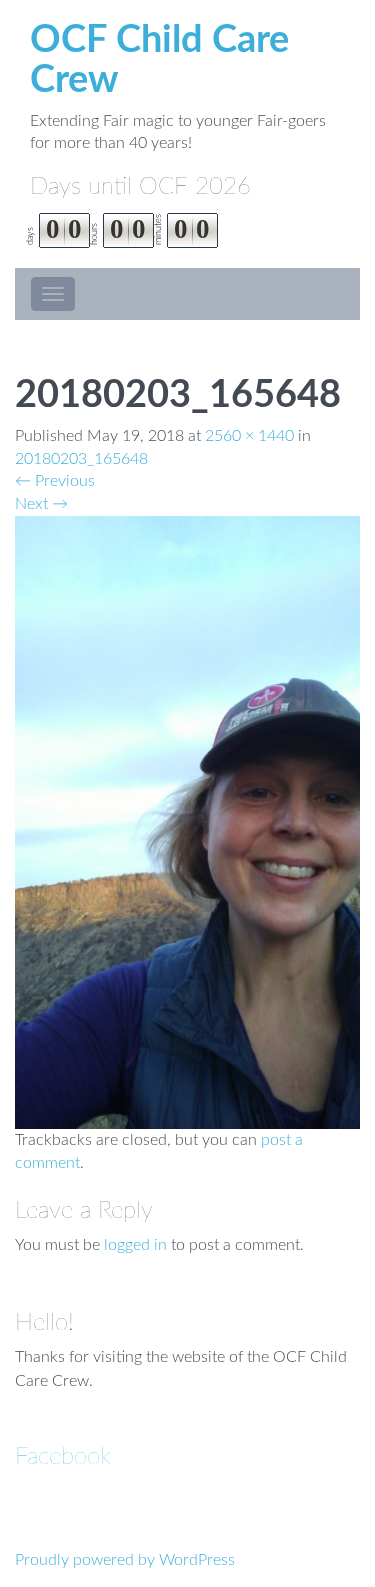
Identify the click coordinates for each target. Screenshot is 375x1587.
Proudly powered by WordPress (125, 1560)
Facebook (63, 1457)
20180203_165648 (81, 459)
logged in (135, 1245)
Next (41, 504)
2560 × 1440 (249, 436)
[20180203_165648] (187, 822)
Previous (55, 481)
